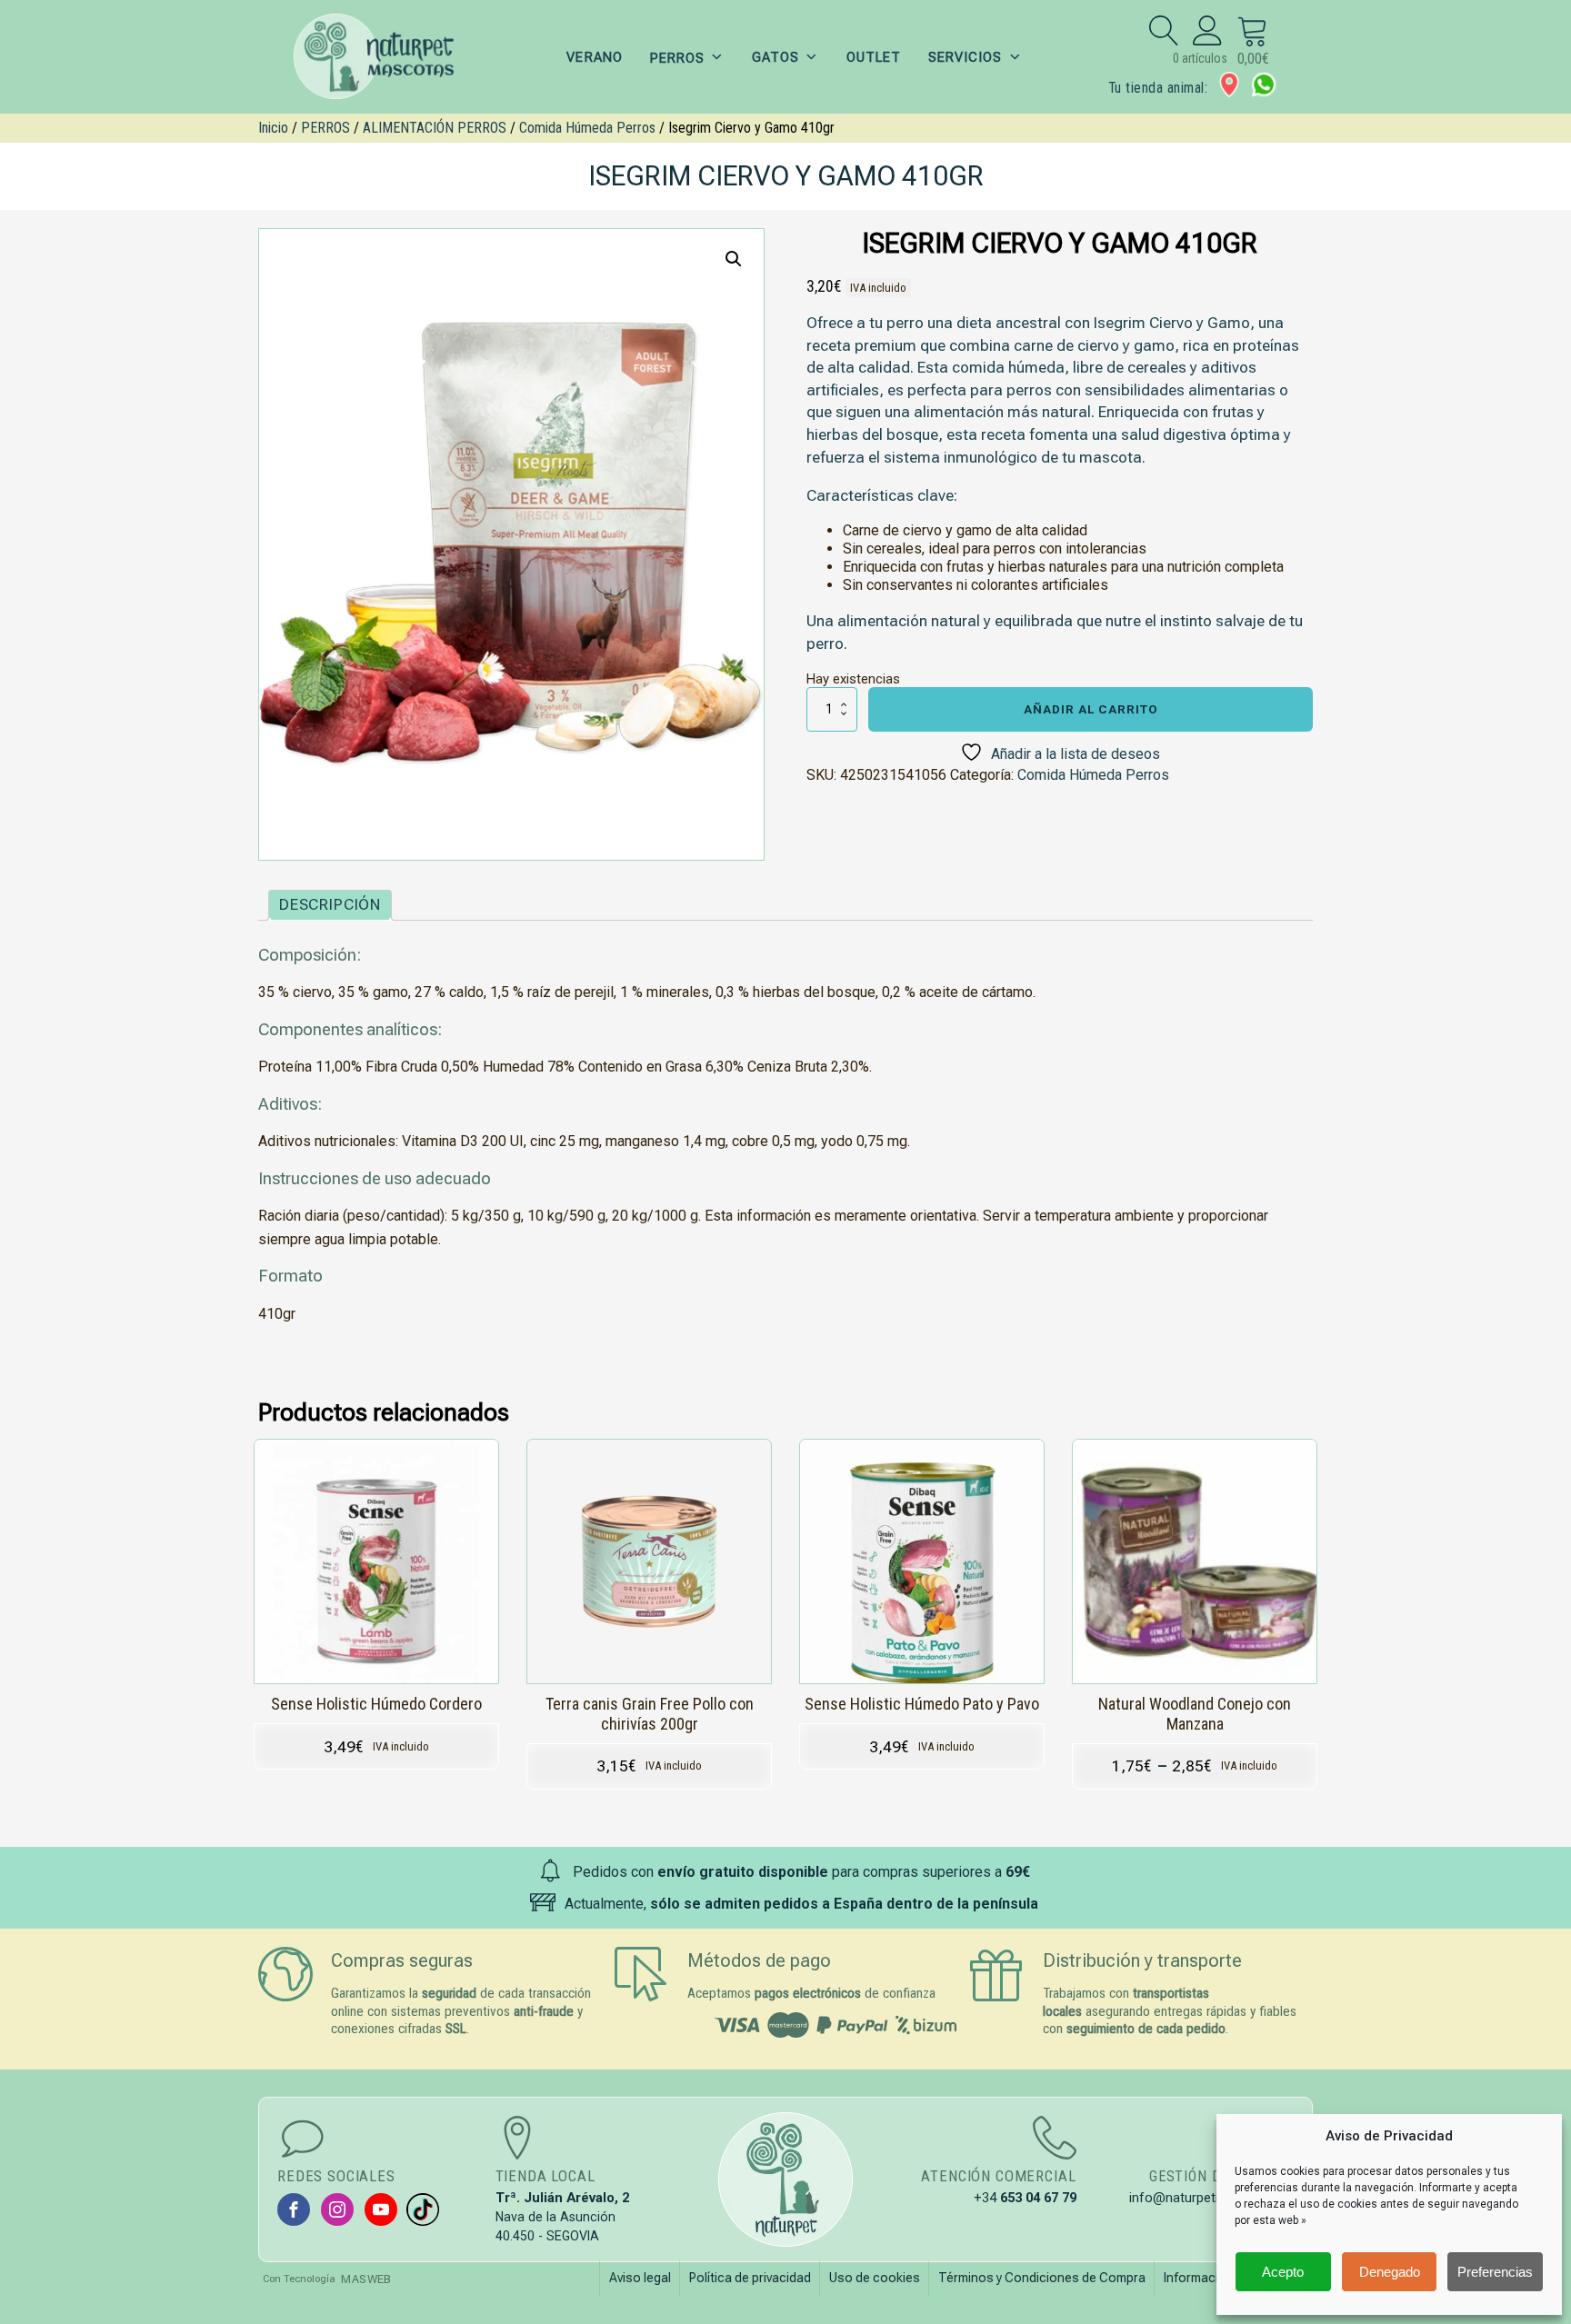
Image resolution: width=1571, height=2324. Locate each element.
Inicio (273, 128)
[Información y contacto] (1229, 85)
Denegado (1390, 2272)
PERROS (325, 128)
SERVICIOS (965, 57)
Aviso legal (640, 2278)
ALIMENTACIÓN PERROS (435, 128)
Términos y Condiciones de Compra (1042, 2278)
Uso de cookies (875, 2278)
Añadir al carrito (1091, 709)
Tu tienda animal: (1158, 88)
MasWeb (366, 2279)
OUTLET (874, 57)
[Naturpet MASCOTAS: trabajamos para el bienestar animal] (385, 57)
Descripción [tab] (330, 904)
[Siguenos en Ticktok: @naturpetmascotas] (423, 2209)
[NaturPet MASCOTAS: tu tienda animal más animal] (785, 2179)
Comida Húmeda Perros (587, 128)
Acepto (1283, 2272)
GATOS (775, 57)
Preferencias (1495, 2272)
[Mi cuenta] (1208, 30)
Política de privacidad (750, 2278)
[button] (734, 259)
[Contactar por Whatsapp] (1264, 85)
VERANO (594, 57)
